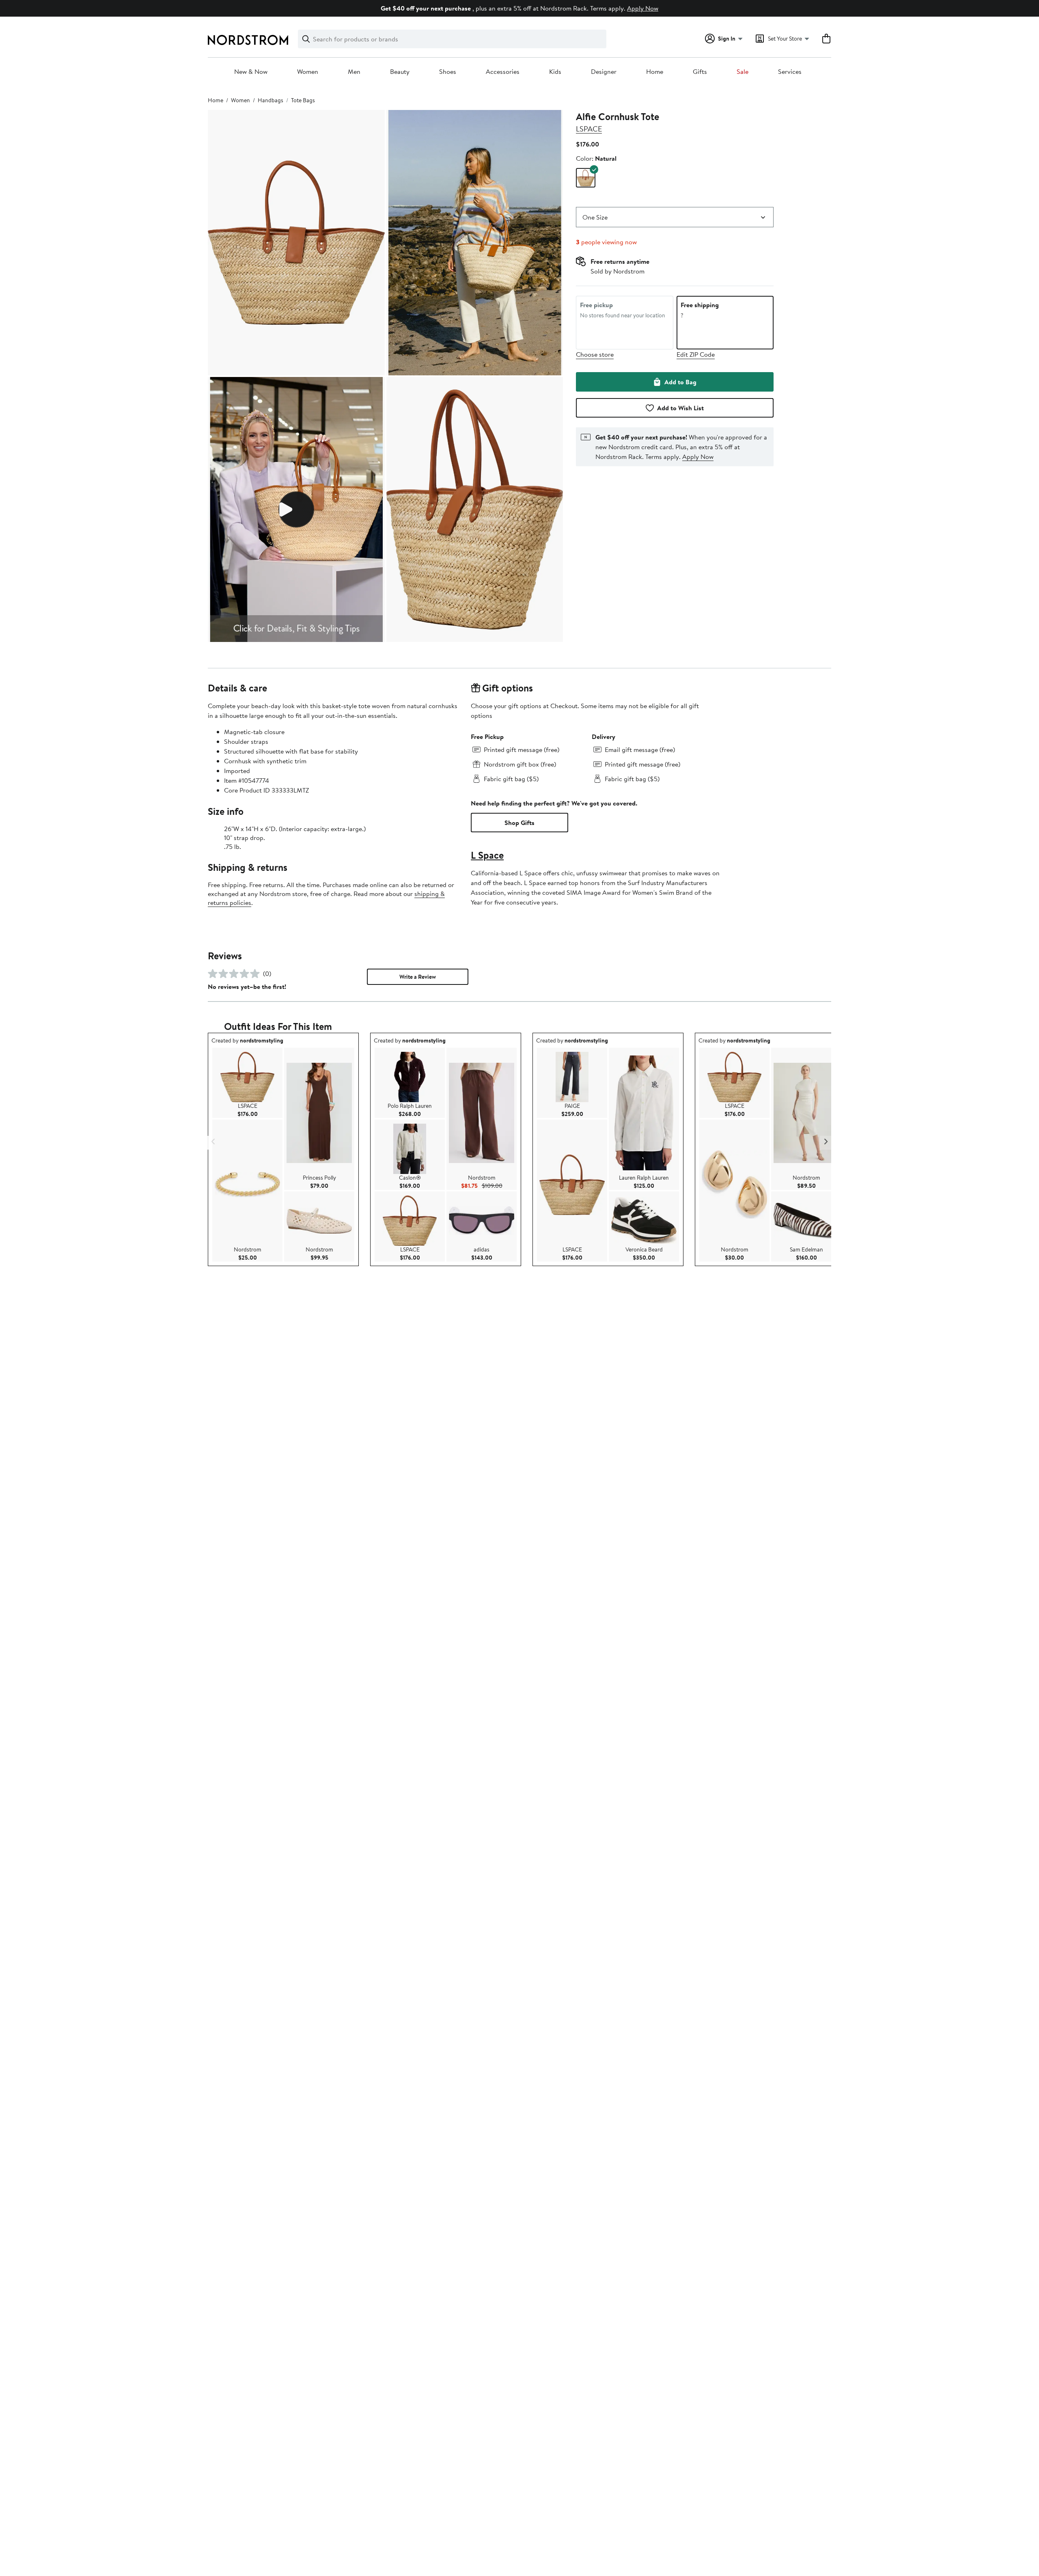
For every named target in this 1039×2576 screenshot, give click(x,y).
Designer (604, 72)
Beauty (400, 72)
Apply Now (643, 8)
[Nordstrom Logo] (248, 40)
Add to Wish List (680, 408)
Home (655, 72)
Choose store (595, 354)
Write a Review (418, 977)
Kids (555, 72)
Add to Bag (680, 382)
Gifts (700, 72)
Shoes (448, 72)
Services (790, 72)
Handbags (271, 100)
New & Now (251, 72)
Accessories (503, 72)
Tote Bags (303, 100)
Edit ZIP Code (696, 354)
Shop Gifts (519, 823)
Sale (743, 72)
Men (354, 72)
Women (308, 72)
